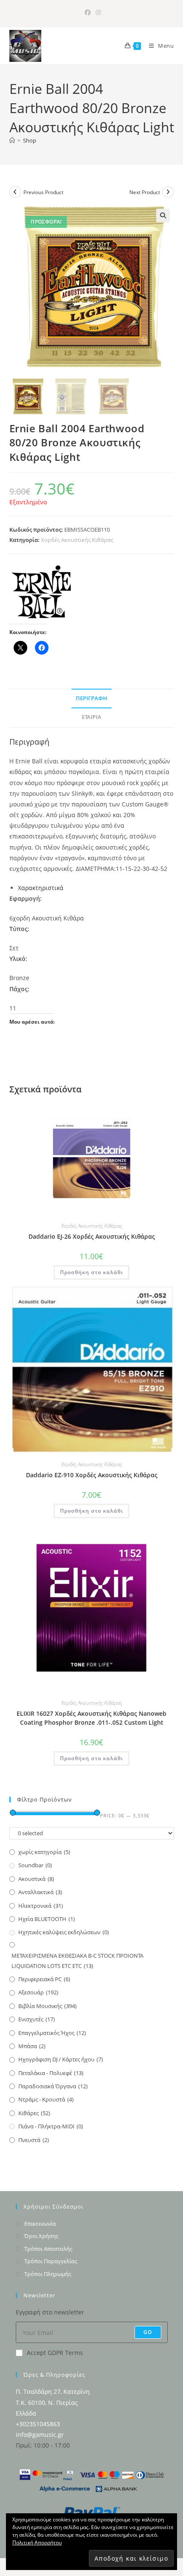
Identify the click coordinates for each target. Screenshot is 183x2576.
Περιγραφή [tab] (91, 698)
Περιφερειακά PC (44, 1979)
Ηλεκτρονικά (41, 1906)
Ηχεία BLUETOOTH (47, 1919)
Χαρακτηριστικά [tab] (41, 888)
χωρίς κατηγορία (44, 1852)
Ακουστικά (36, 1879)
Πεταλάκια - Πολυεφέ (51, 2073)
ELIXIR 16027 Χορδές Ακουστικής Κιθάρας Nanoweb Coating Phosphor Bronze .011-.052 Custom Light (91, 1718)
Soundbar (35, 1865)
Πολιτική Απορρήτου (37, 2543)
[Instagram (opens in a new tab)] (97, 12)
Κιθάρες (34, 2113)
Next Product (145, 192)
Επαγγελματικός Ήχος (52, 2033)
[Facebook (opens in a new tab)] (88, 12)
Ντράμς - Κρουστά (46, 2099)
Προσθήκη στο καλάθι (91, 1272)
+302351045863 (38, 2424)
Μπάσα (32, 2046)
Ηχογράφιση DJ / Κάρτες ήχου (61, 2059)
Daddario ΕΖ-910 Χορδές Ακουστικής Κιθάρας (92, 1475)
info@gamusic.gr (40, 2435)
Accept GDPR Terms (55, 2353)
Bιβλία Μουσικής (47, 2006)
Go (148, 2332)
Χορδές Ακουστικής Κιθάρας (77, 540)
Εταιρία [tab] (91, 717)
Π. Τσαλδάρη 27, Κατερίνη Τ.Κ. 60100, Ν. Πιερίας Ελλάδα (53, 2402)
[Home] (12, 140)
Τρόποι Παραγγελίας (51, 2261)
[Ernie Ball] (41, 592)
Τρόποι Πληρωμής (48, 2274)
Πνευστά (34, 2140)
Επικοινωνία (40, 2224)
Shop (30, 140)
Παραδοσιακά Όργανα (53, 2086)
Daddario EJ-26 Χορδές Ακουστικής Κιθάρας (92, 1236)
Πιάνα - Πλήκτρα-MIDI (51, 2126)
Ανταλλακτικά (40, 1892)
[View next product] (168, 192)
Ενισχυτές (37, 2019)
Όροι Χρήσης (41, 2236)
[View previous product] (15, 192)
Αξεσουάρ (38, 1992)
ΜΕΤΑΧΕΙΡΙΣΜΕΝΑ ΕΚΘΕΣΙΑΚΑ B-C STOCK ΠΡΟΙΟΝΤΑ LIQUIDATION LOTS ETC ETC (77, 1960)
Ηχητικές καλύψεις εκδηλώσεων (64, 1932)
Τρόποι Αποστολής (48, 2249)
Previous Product (43, 192)
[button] (163, 215)
